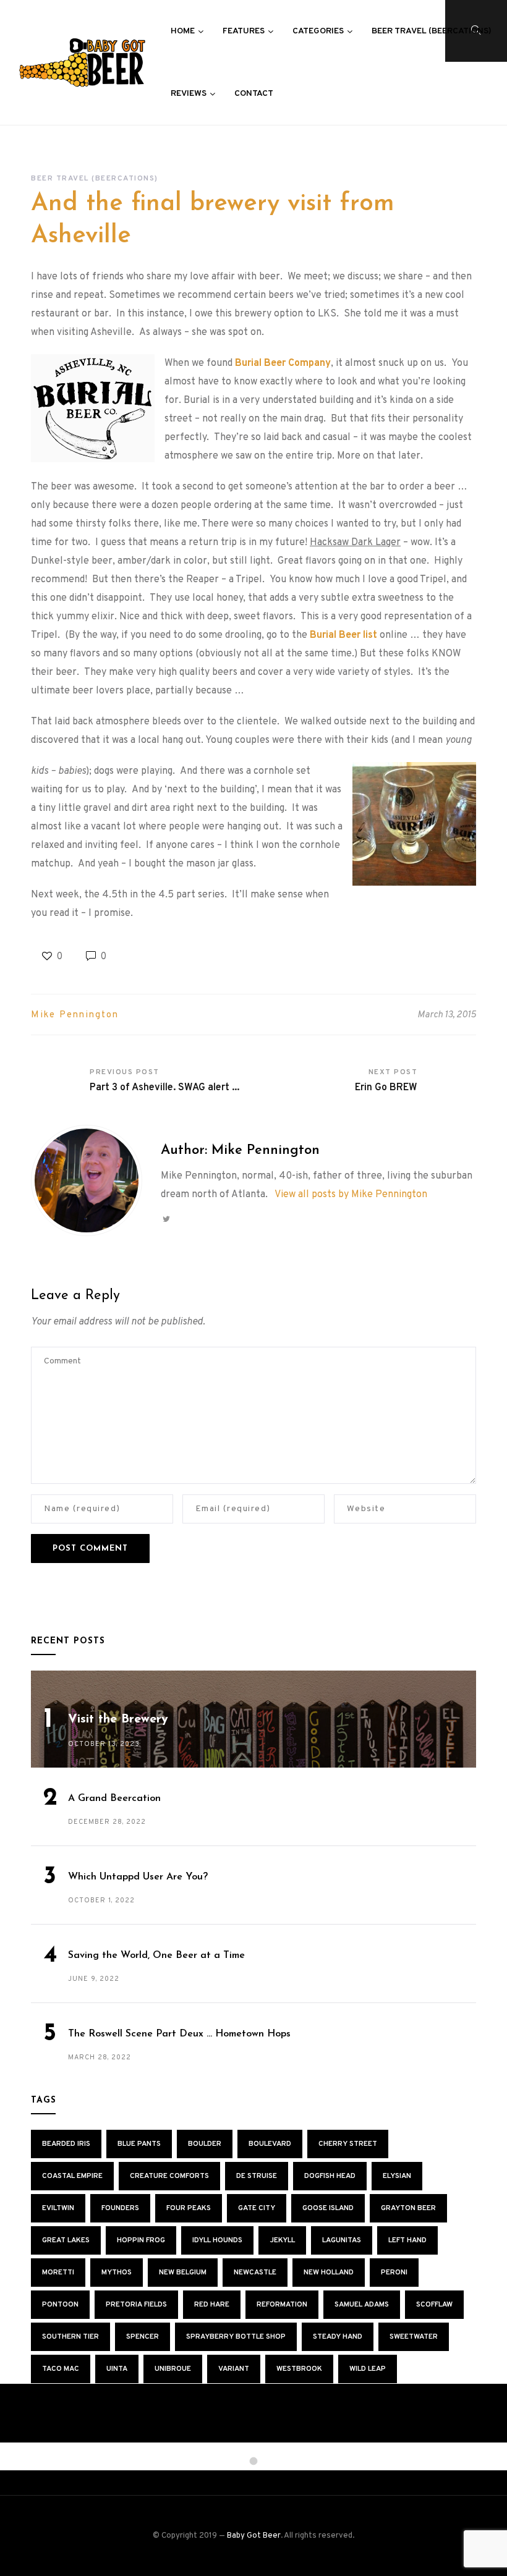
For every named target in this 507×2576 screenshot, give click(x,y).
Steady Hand (338, 2337)
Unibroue (173, 2369)
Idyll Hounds (217, 2240)
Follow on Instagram (263, 2459)
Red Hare (212, 2305)
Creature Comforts (169, 2176)
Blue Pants (139, 2144)
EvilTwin (58, 2208)
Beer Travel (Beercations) (432, 31)
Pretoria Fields (136, 2305)
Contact (254, 94)
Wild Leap (368, 2369)
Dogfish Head (330, 2176)
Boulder (205, 2144)
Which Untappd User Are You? (138, 1877)
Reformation (282, 2305)
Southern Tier (70, 2337)
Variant (234, 2369)
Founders (120, 2208)
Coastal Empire (72, 2176)
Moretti (58, 2273)
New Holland (329, 2273)
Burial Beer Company (283, 363)
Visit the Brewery (118, 1719)
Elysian (397, 2176)
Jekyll (282, 2240)
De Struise (257, 2176)
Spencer (143, 2337)
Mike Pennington (75, 1015)
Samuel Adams (362, 2305)
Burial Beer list (343, 635)
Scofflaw (434, 2305)
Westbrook (299, 2369)
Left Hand (407, 2240)
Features (244, 31)
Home (183, 31)
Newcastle (255, 2273)
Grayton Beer (408, 2208)
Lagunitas (342, 2240)
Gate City (257, 2208)
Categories (318, 31)
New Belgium (183, 2273)
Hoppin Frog (141, 2240)
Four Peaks (189, 2208)
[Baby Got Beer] (82, 62)
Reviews (189, 94)
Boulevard (270, 2144)
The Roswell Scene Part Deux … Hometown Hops (179, 2034)
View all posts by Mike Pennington (351, 1195)
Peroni (394, 2273)
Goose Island (328, 2208)
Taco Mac (61, 2369)
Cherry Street (348, 2144)
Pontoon (60, 2305)
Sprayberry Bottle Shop (236, 2337)
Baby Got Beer (254, 2536)
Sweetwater (414, 2337)
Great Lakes (66, 2240)
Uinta (117, 2369)
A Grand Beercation (114, 1799)
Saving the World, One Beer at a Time (156, 1955)
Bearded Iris (66, 2144)
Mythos (117, 2273)
